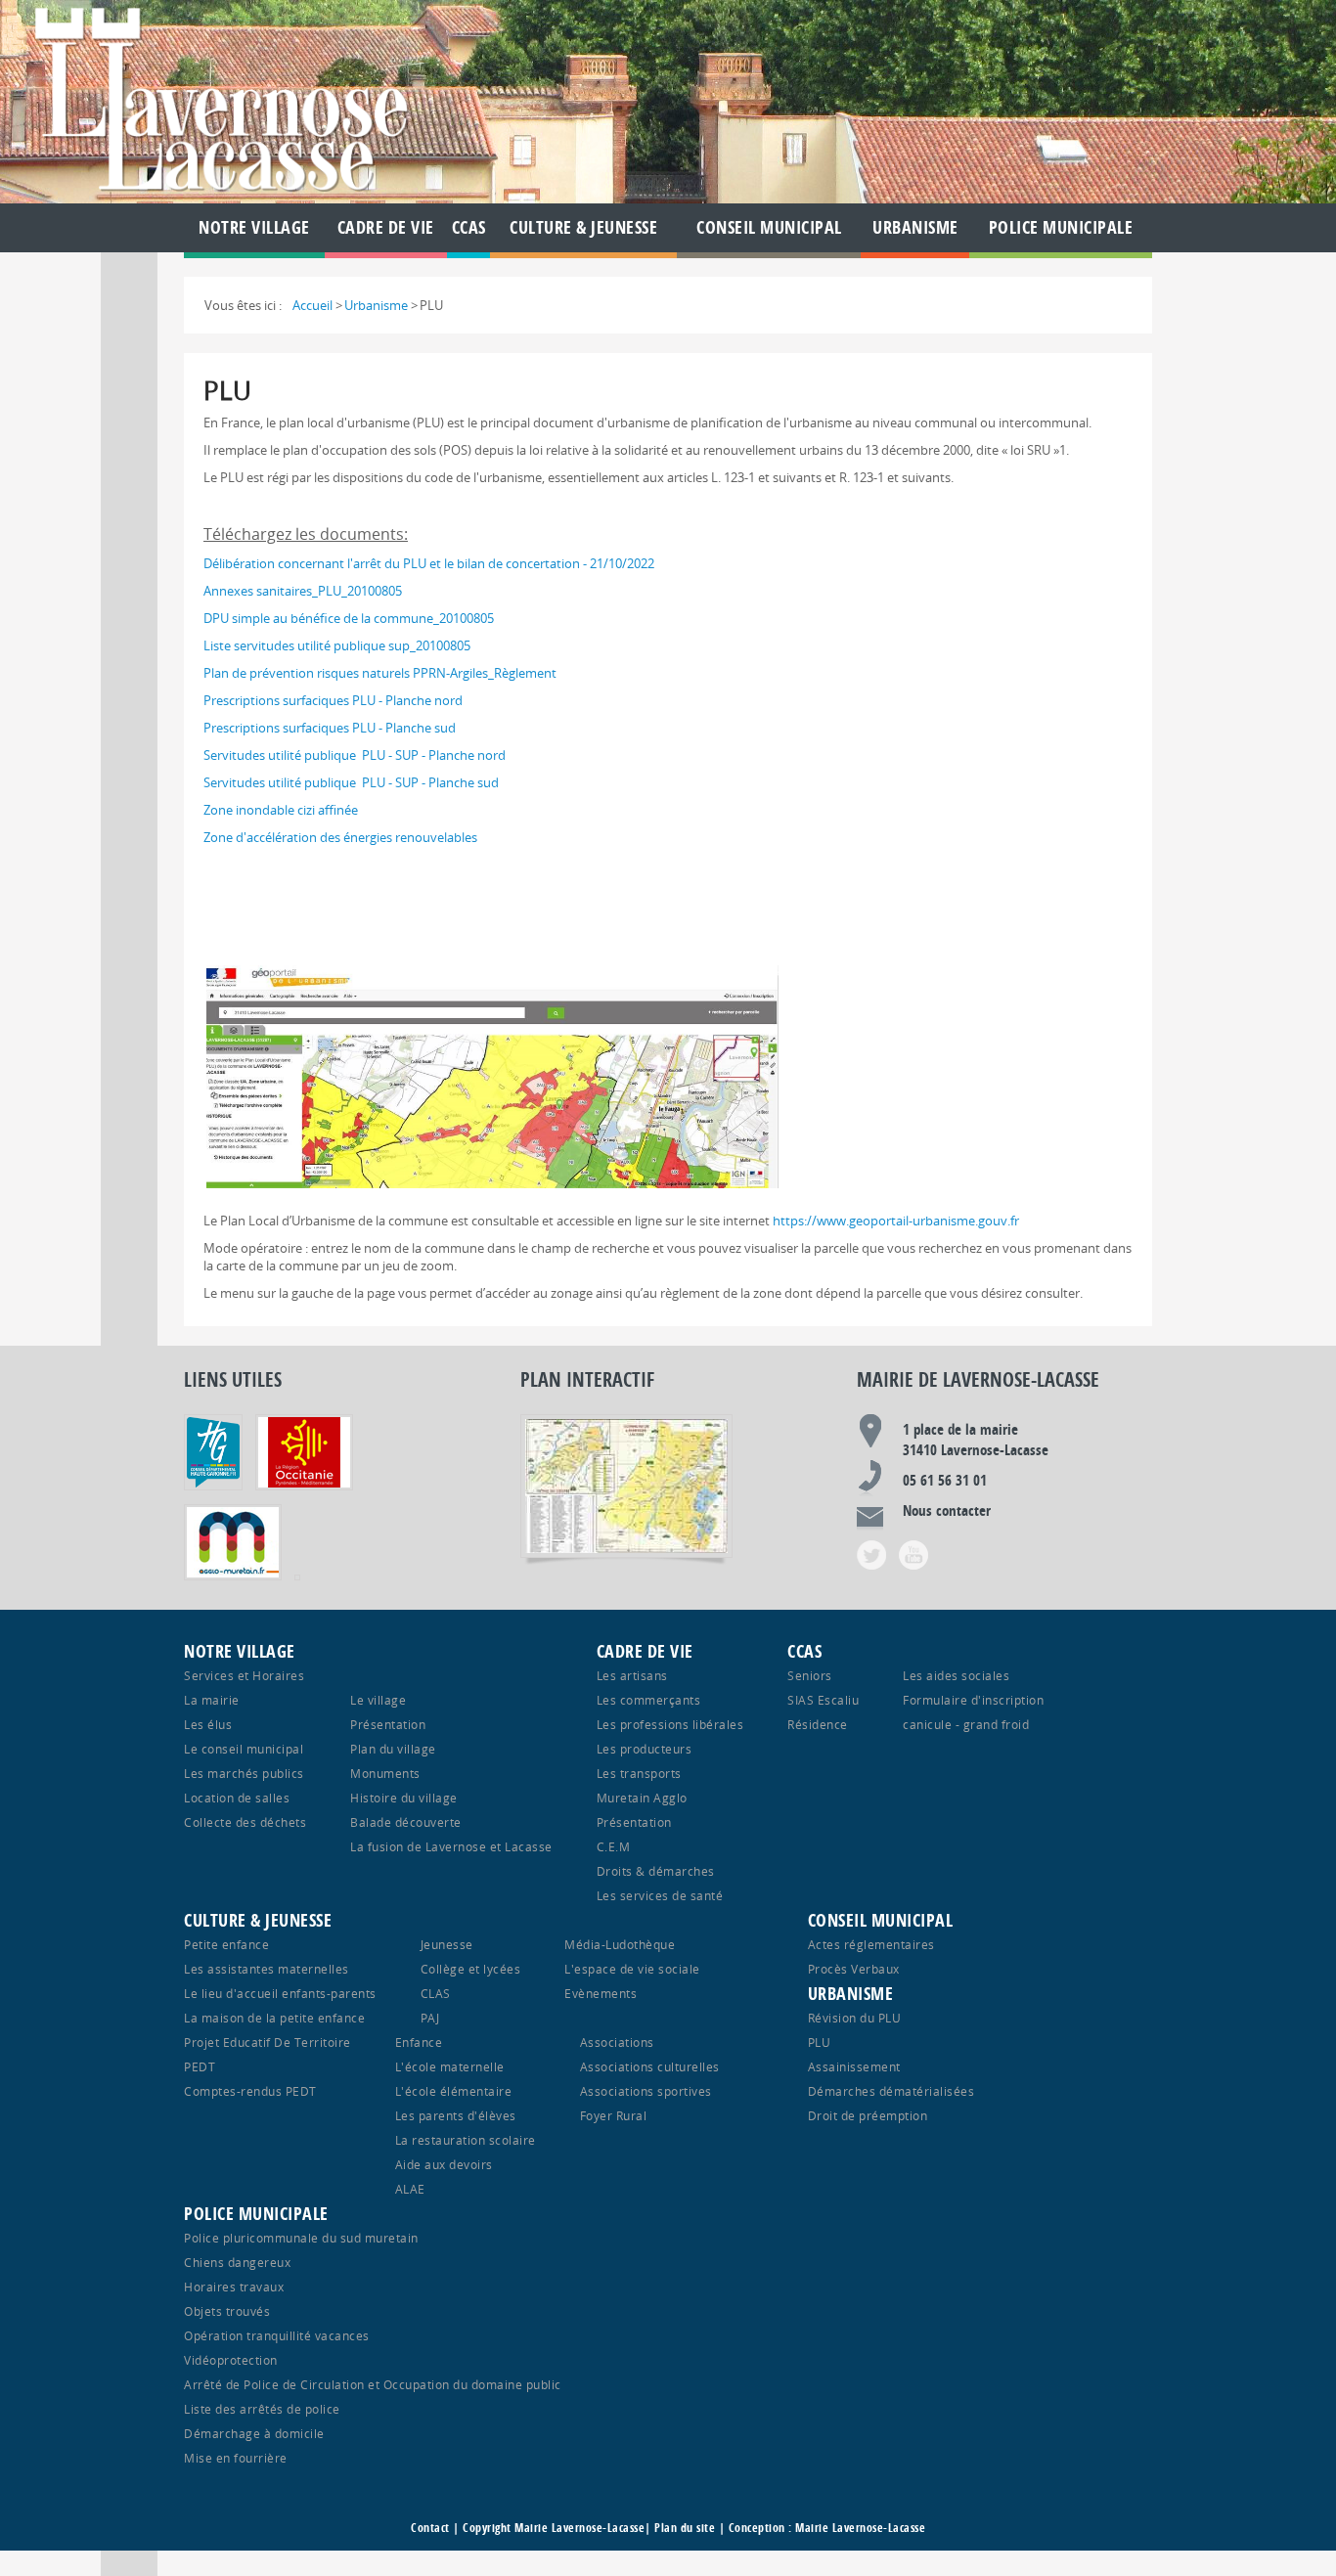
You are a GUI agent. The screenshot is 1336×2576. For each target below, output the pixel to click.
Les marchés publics (244, 1773)
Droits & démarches (656, 1871)
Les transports (639, 1773)
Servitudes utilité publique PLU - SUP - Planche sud (351, 782)
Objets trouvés (227, 2311)
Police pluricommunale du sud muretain (301, 2238)
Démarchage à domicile (254, 2433)
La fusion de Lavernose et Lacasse (451, 1846)
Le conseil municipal (244, 1749)
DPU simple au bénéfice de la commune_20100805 (349, 618)
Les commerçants (649, 1700)
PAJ (430, 2018)
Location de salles (237, 1798)
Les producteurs (645, 1749)
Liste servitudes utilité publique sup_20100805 (337, 645)
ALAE (410, 2189)
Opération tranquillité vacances (277, 2335)
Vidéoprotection (231, 2360)
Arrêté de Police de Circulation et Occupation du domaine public (373, 2384)
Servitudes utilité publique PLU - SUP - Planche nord (355, 755)
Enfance (419, 2042)
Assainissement (854, 2066)
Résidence (818, 1724)
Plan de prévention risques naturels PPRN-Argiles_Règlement (380, 673)
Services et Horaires (244, 1675)
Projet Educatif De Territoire (267, 2042)
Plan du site (685, 2528)
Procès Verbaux (854, 1969)
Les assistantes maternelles (267, 1969)
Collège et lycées (471, 1969)
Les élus (208, 1724)
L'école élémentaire (454, 2091)
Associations (617, 2042)
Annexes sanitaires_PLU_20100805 (303, 591)
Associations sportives (646, 2091)
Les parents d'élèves (456, 2115)
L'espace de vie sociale (632, 1969)
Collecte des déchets (245, 1822)
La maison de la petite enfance (274, 2018)
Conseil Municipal (769, 227)
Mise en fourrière (236, 2458)
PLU (820, 2042)
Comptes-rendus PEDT (250, 2091)
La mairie (212, 1700)
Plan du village (393, 1749)
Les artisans (632, 1675)
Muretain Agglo (642, 1798)
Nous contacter (947, 1510)
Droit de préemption (868, 2115)
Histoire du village (404, 1798)
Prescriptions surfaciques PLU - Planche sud (330, 728)
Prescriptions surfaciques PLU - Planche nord (333, 700)
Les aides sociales (956, 1675)
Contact (430, 2528)
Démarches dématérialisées (891, 2091)
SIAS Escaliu (823, 1700)
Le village (378, 1700)
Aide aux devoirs (444, 2164)
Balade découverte (406, 1822)
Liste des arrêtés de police (262, 2409)
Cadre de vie (386, 227)
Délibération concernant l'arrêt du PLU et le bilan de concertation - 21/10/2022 (429, 563)
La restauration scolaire (466, 2140)
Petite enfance (226, 1944)
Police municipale (1061, 227)
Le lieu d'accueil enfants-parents (280, 1993)
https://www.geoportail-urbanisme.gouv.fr (896, 1221)
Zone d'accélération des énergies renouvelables (342, 837)
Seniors (810, 1675)
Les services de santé (660, 1895)
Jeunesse (447, 1944)
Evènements (601, 1993)
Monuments (385, 1773)
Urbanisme (915, 227)
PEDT (200, 2066)
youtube (913, 1555)
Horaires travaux (234, 2287)
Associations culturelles (650, 2066)
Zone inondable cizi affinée (281, 810)
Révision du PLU (855, 2018)
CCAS (469, 227)
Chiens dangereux (237, 2262)
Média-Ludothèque (620, 1944)
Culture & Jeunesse (583, 227)
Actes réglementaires (871, 1944)
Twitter (871, 1555)
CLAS (436, 1993)
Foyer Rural (614, 2115)
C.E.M (614, 1846)
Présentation (388, 1724)
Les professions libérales (670, 1724)
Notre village (254, 227)
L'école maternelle (450, 2066)
